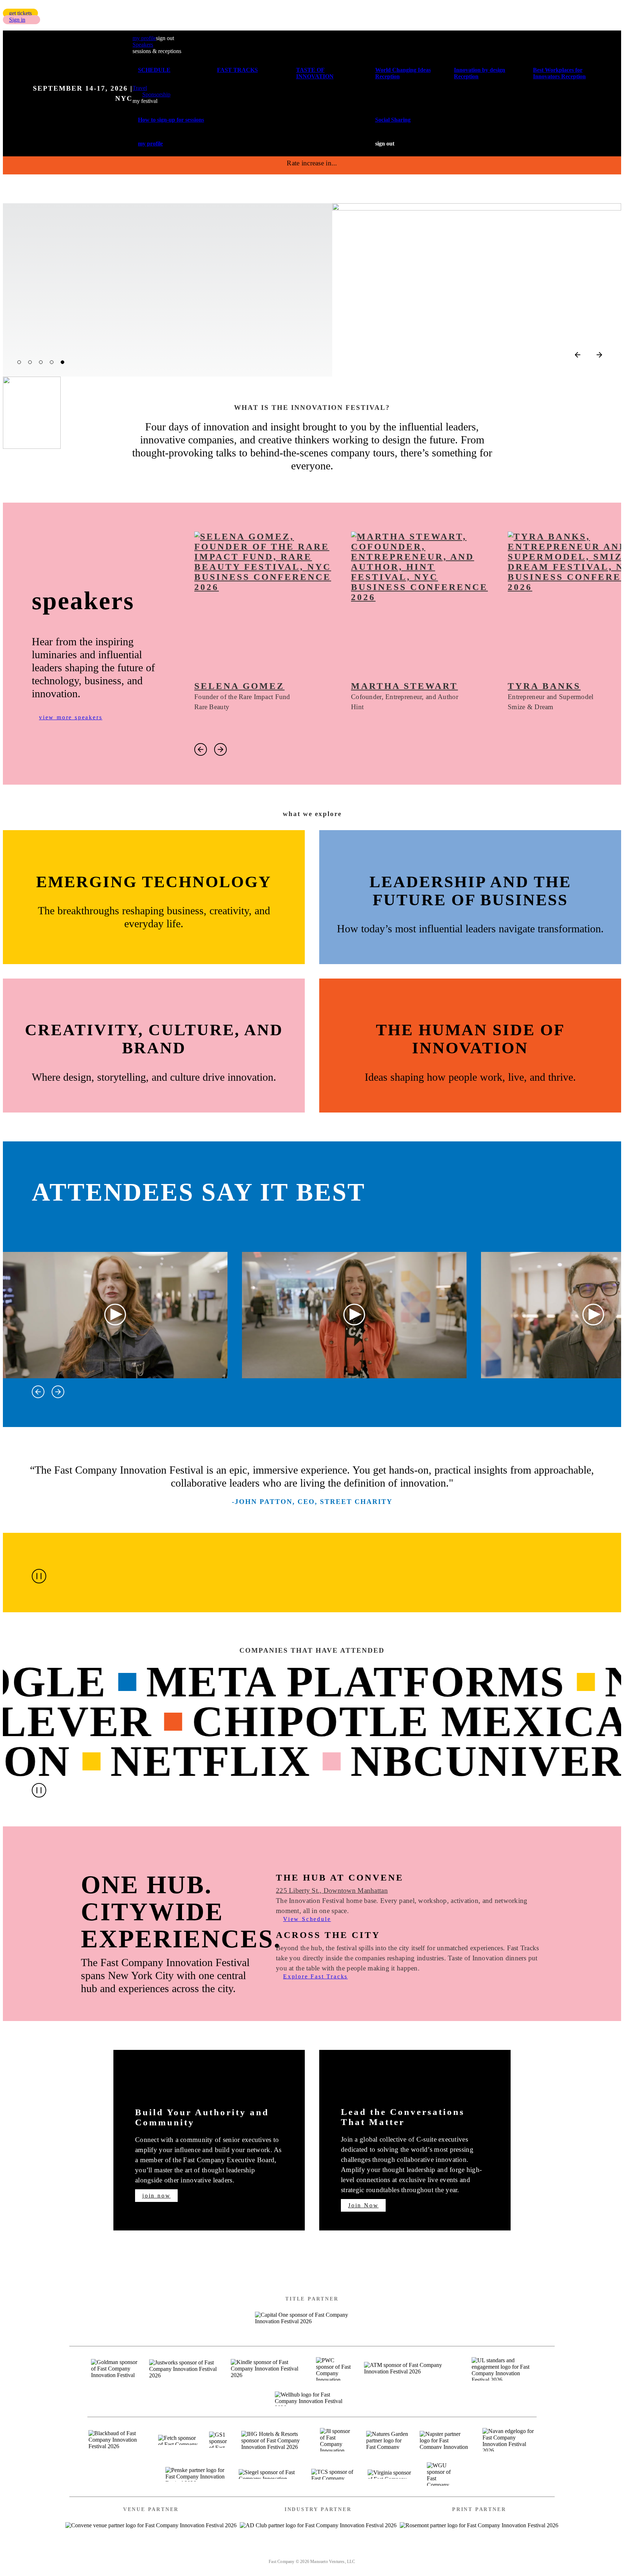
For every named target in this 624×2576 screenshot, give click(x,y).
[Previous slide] (578, 355)
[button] (20, 13)
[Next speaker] (220, 749)
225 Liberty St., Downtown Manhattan (332, 1890)
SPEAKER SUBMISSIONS (257, 2552)
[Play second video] (354, 1315)
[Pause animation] (39, 1576)
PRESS (368, 2552)
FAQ (400, 2552)
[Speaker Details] (265, 603)
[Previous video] (38, 1392)
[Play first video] (115, 1315)
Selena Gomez (239, 686)
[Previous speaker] (201, 749)
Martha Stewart (404, 686)
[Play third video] (593, 1315)
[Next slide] (599, 355)
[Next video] (58, 1392)
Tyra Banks (544, 686)
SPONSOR (327, 2552)
